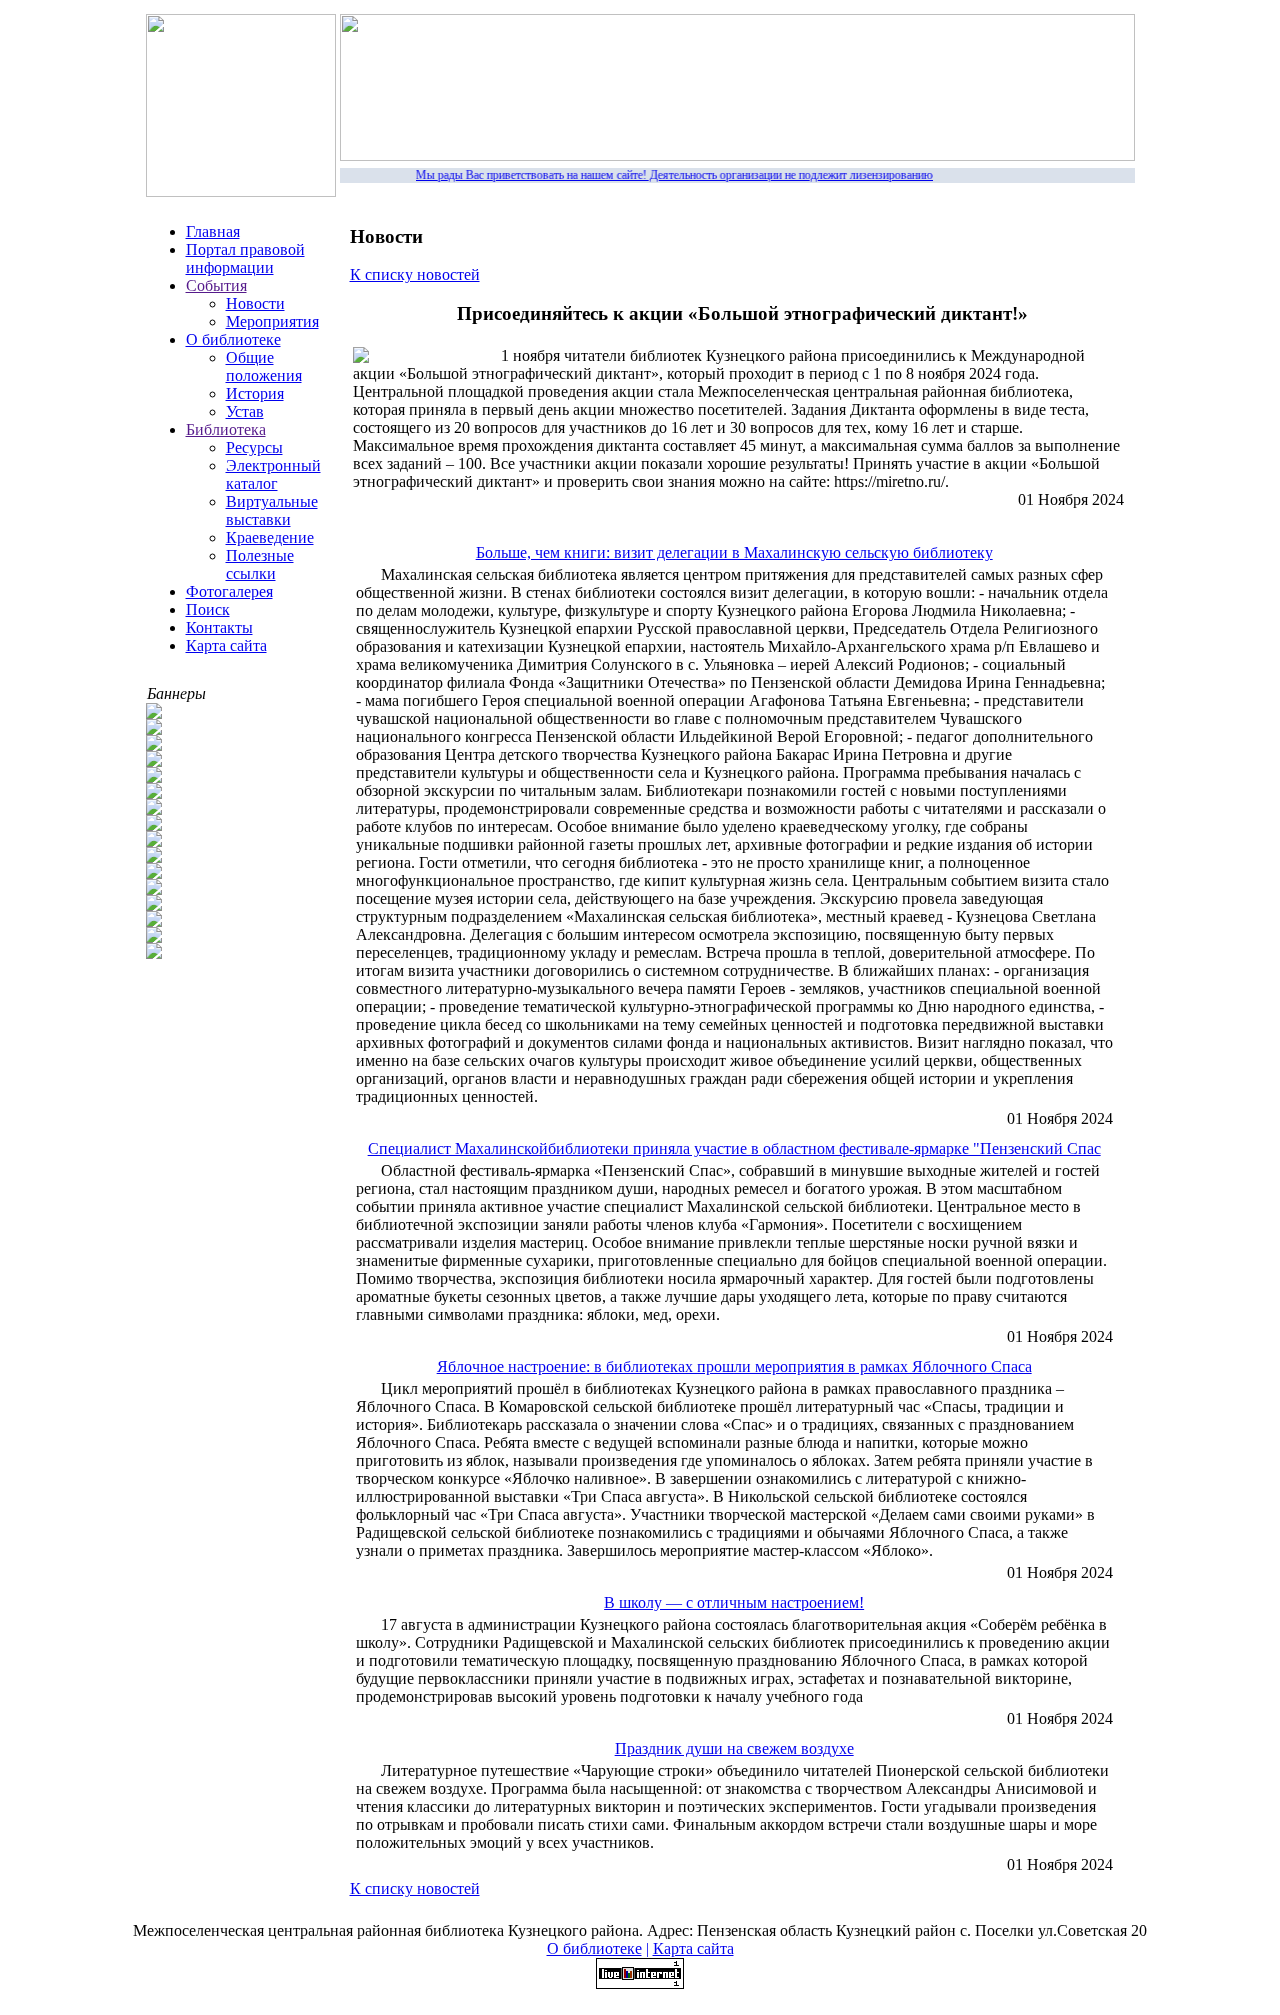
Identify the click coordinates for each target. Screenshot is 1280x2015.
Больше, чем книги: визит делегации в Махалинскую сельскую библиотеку (734, 552)
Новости (255, 303)
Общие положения (264, 366)
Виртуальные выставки (272, 510)
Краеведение (270, 537)
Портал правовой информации (245, 258)
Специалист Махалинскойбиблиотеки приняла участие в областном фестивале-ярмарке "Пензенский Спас (734, 1148)
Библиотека (226, 429)
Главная (213, 231)
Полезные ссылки (260, 564)
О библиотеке (233, 339)
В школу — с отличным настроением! (734, 1602)
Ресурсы (254, 447)
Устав (245, 411)
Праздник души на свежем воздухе (734, 1748)
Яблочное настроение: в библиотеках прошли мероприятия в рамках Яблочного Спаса (734, 1366)
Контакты (219, 627)
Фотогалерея (229, 591)
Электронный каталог (273, 474)
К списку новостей (415, 274)
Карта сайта (226, 645)
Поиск (208, 609)
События (216, 285)
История (255, 393)
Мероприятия (272, 321)
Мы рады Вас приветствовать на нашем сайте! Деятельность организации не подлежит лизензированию (663, 175)
